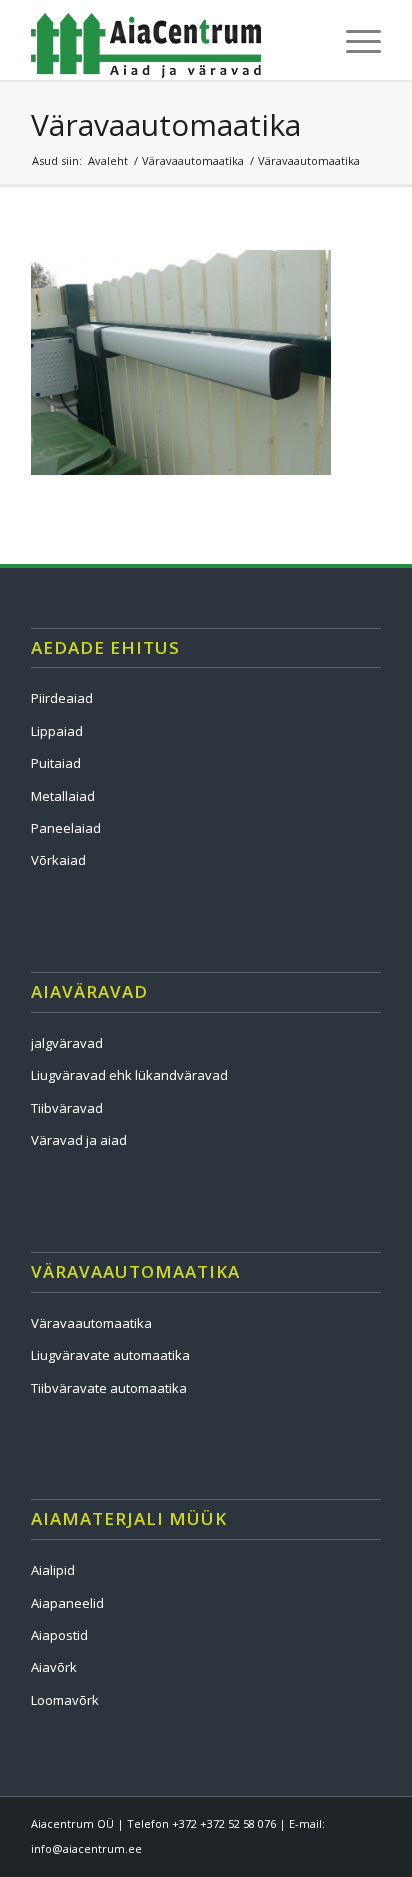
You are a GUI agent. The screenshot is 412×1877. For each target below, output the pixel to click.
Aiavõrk (54, 1667)
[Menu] (353, 40)
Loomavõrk (65, 1700)
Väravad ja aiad (79, 1140)
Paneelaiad (66, 828)
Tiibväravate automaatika (109, 1388)
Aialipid (53, 1570)
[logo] (171, 40)
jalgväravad (67, 1043)
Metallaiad (63, 796)
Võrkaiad (58, 860)
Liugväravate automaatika (110, 1355)
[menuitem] (353, 40)
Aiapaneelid (67, 1603)
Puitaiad (56, 763)
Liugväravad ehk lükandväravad (129, 1075)
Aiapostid (59, 1635)
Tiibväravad (67, 1108)
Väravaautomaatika (166, 124)
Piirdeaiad (62, 698)
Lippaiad (57, 731)
